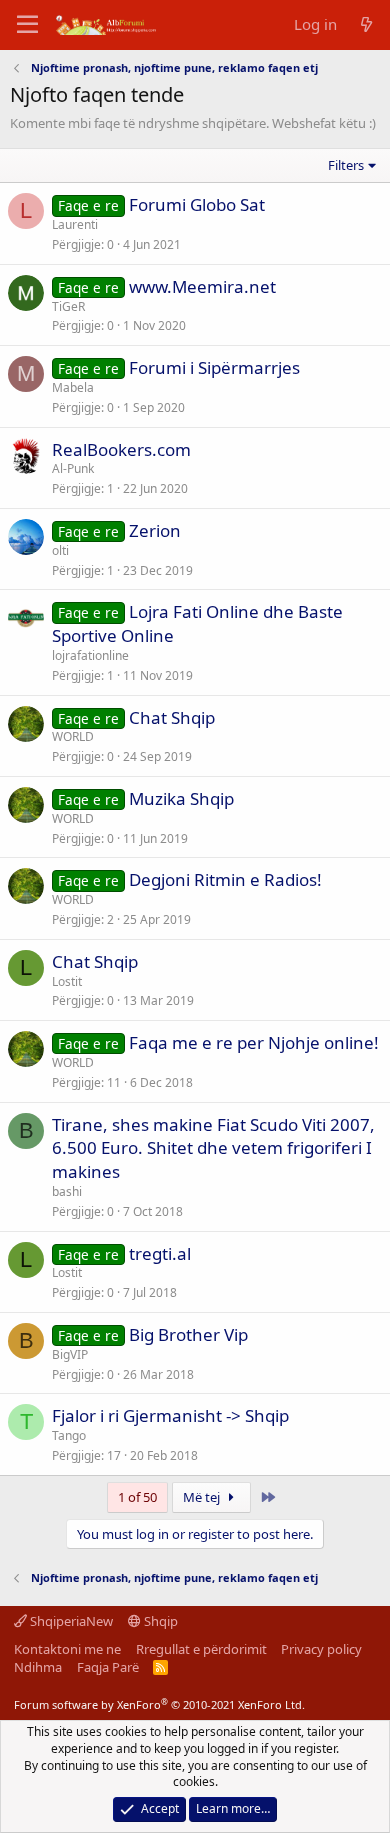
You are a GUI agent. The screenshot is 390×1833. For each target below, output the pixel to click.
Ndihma (38, 1667)
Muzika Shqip (181, 798)
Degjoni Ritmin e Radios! (225, 879)
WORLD (73, 736)
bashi (67, 1191)
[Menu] (27, 25)
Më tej (203, 1497)
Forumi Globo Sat (197, 204)
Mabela (73, 387)
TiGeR (68, 306)
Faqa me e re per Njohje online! (254, 1042)
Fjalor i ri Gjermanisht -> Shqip (170, 1415)
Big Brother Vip (188, 1334)
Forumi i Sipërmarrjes (214, 367)
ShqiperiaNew (70, 1621)
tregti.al (160, 1253)
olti (60, 550)
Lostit (67, 981)
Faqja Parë (108, 1667)
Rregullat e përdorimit (201, 1649)
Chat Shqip (172, 717)
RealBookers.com (121, 449)
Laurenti (75, 224)
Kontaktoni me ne (67, 1649)
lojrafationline (90, 655)
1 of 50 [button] (137, 1497)
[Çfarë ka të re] (366, 24)
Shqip (159, 1621)
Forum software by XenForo (159, 1704)
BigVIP (70, 1354)
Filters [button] (346, 165)
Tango (69, 1435)
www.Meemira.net (202, 286)
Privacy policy (321, 1649)
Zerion (155, 530)
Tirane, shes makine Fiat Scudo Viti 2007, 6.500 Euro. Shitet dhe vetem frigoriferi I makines (213, 1148)
